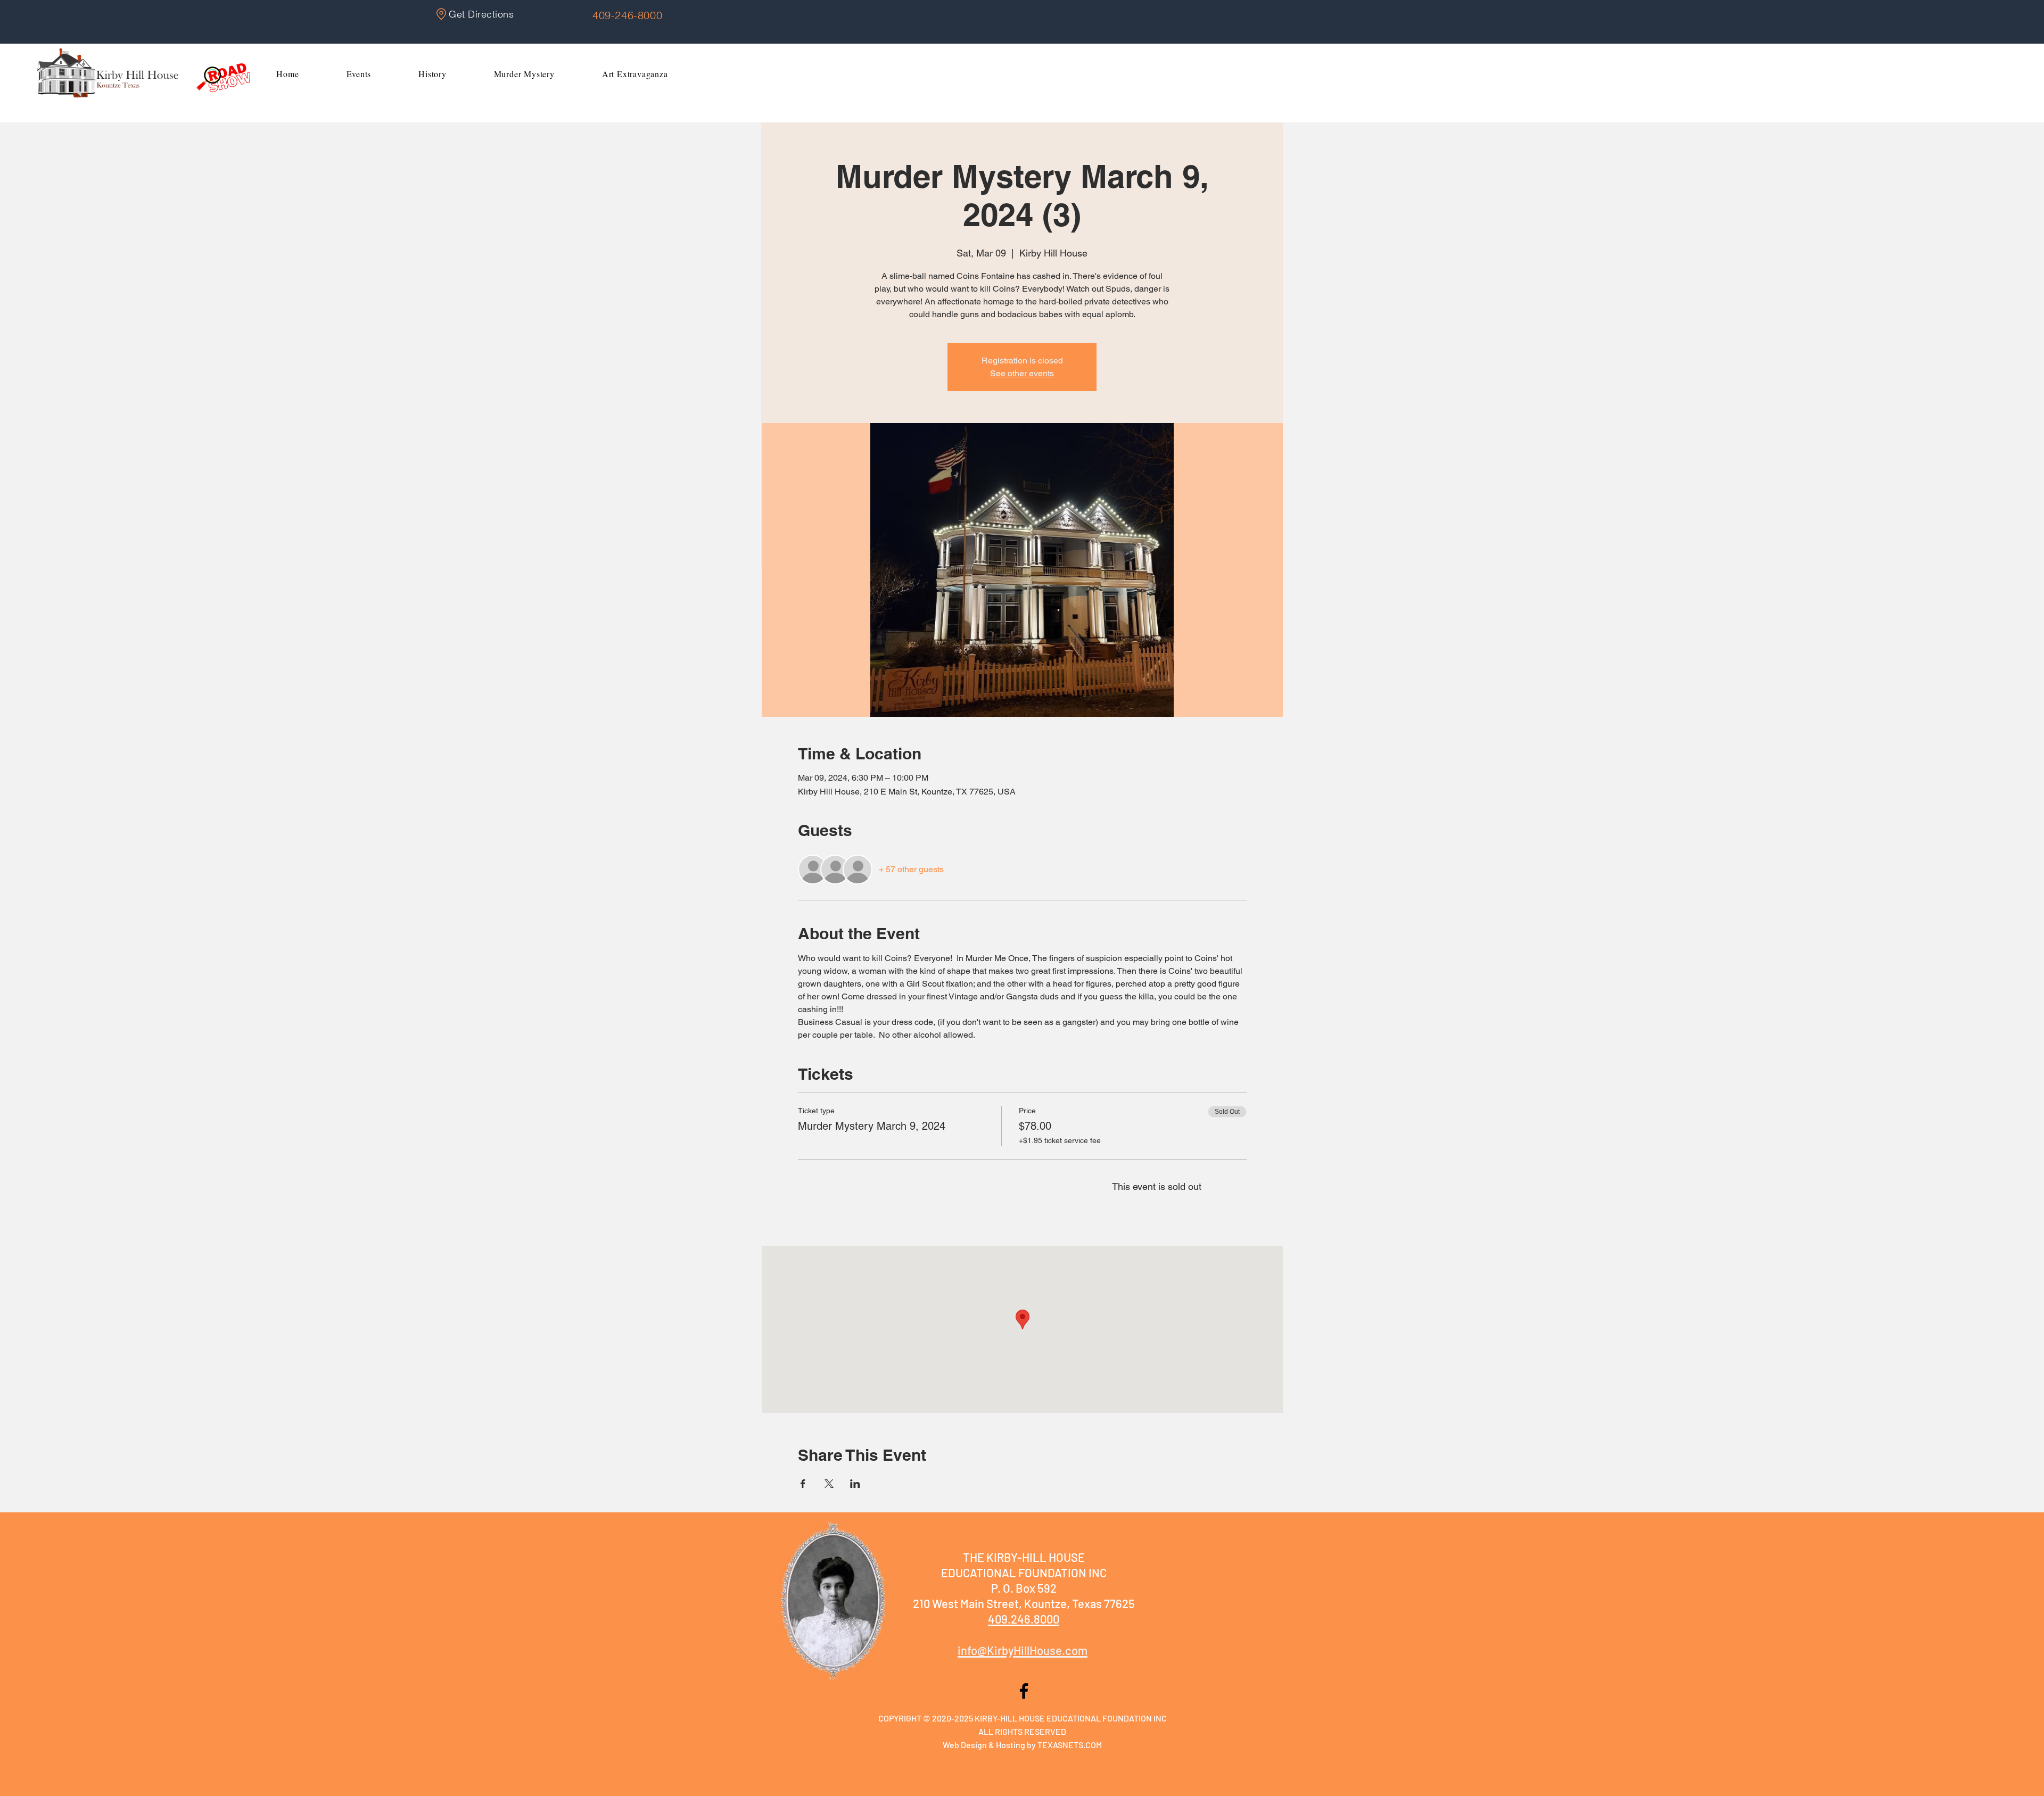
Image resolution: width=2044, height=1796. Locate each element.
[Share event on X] (829, 1484)
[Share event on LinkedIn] (855, 1484)
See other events (1022, 373)
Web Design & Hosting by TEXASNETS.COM (1022, 1745)
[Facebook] (1024, 1691)
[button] (359, 74)
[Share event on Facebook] (803, 1484)
